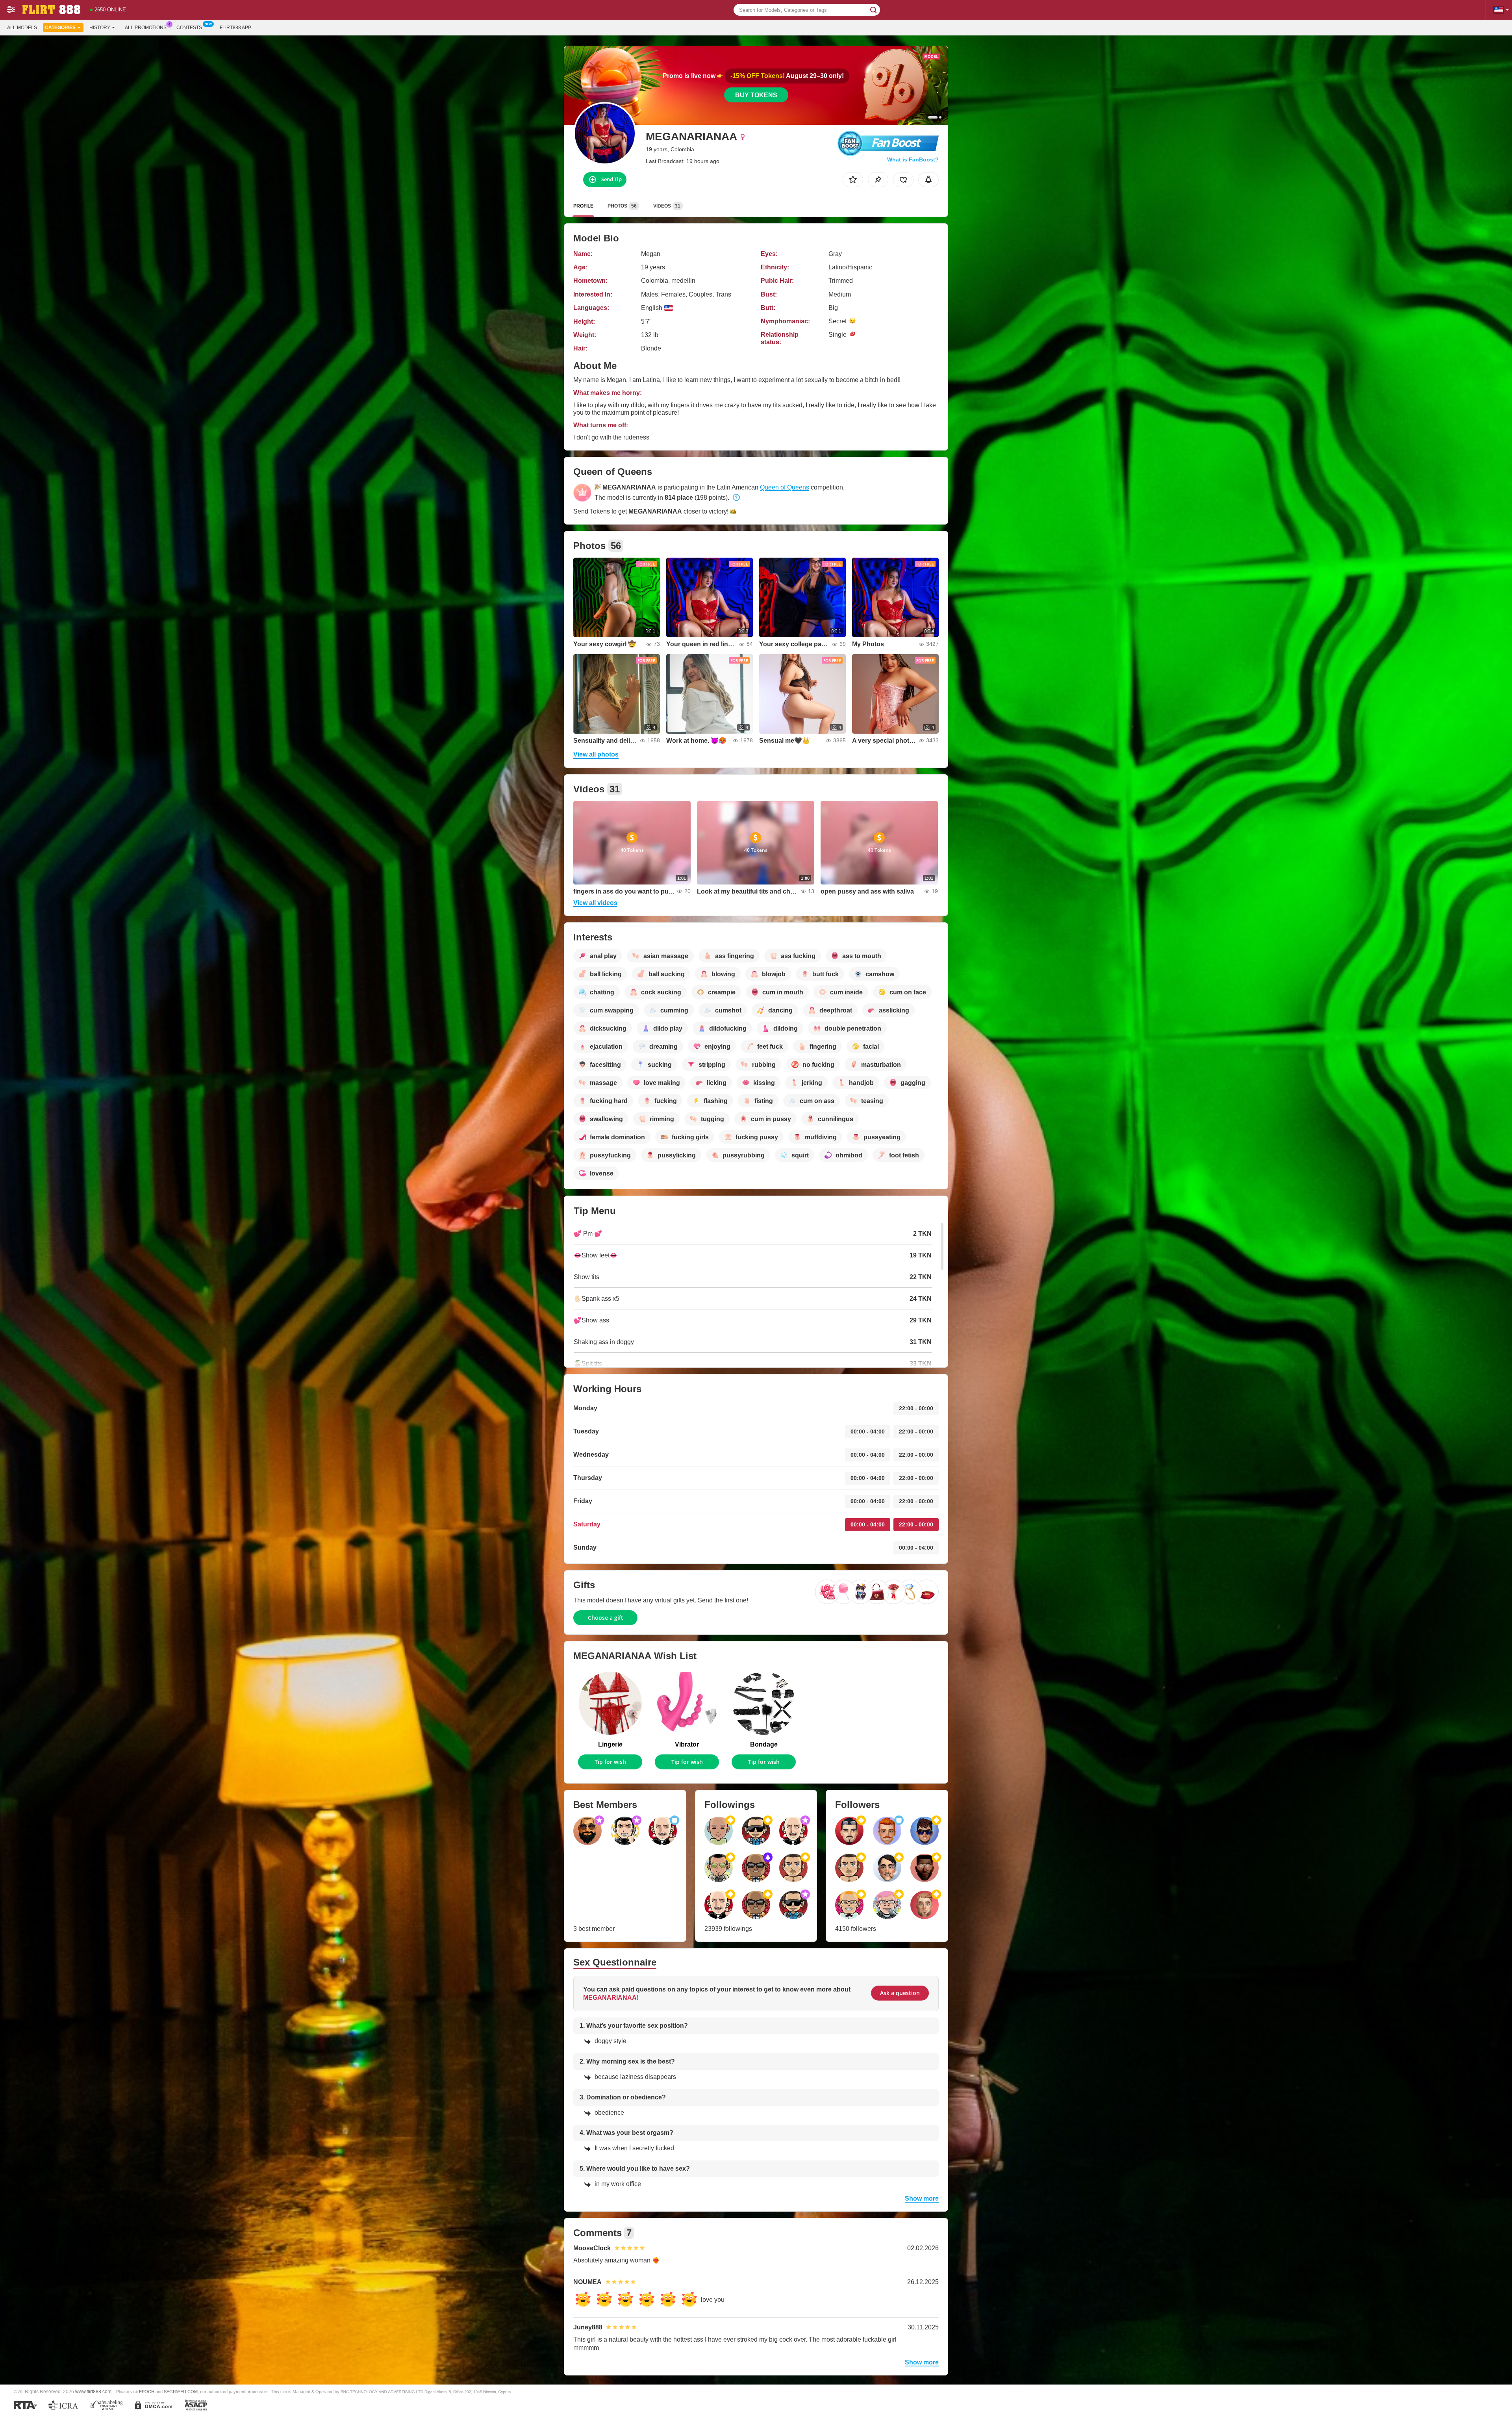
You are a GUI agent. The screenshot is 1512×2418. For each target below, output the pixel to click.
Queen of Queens (785, 487)
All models (22, 28)
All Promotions (146, 28)
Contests (189, 28)
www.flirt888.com (93, 2391)
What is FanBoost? (913, 159)
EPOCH (147, 2392)
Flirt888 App (235, 28)
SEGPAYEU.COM (181, 2392)
